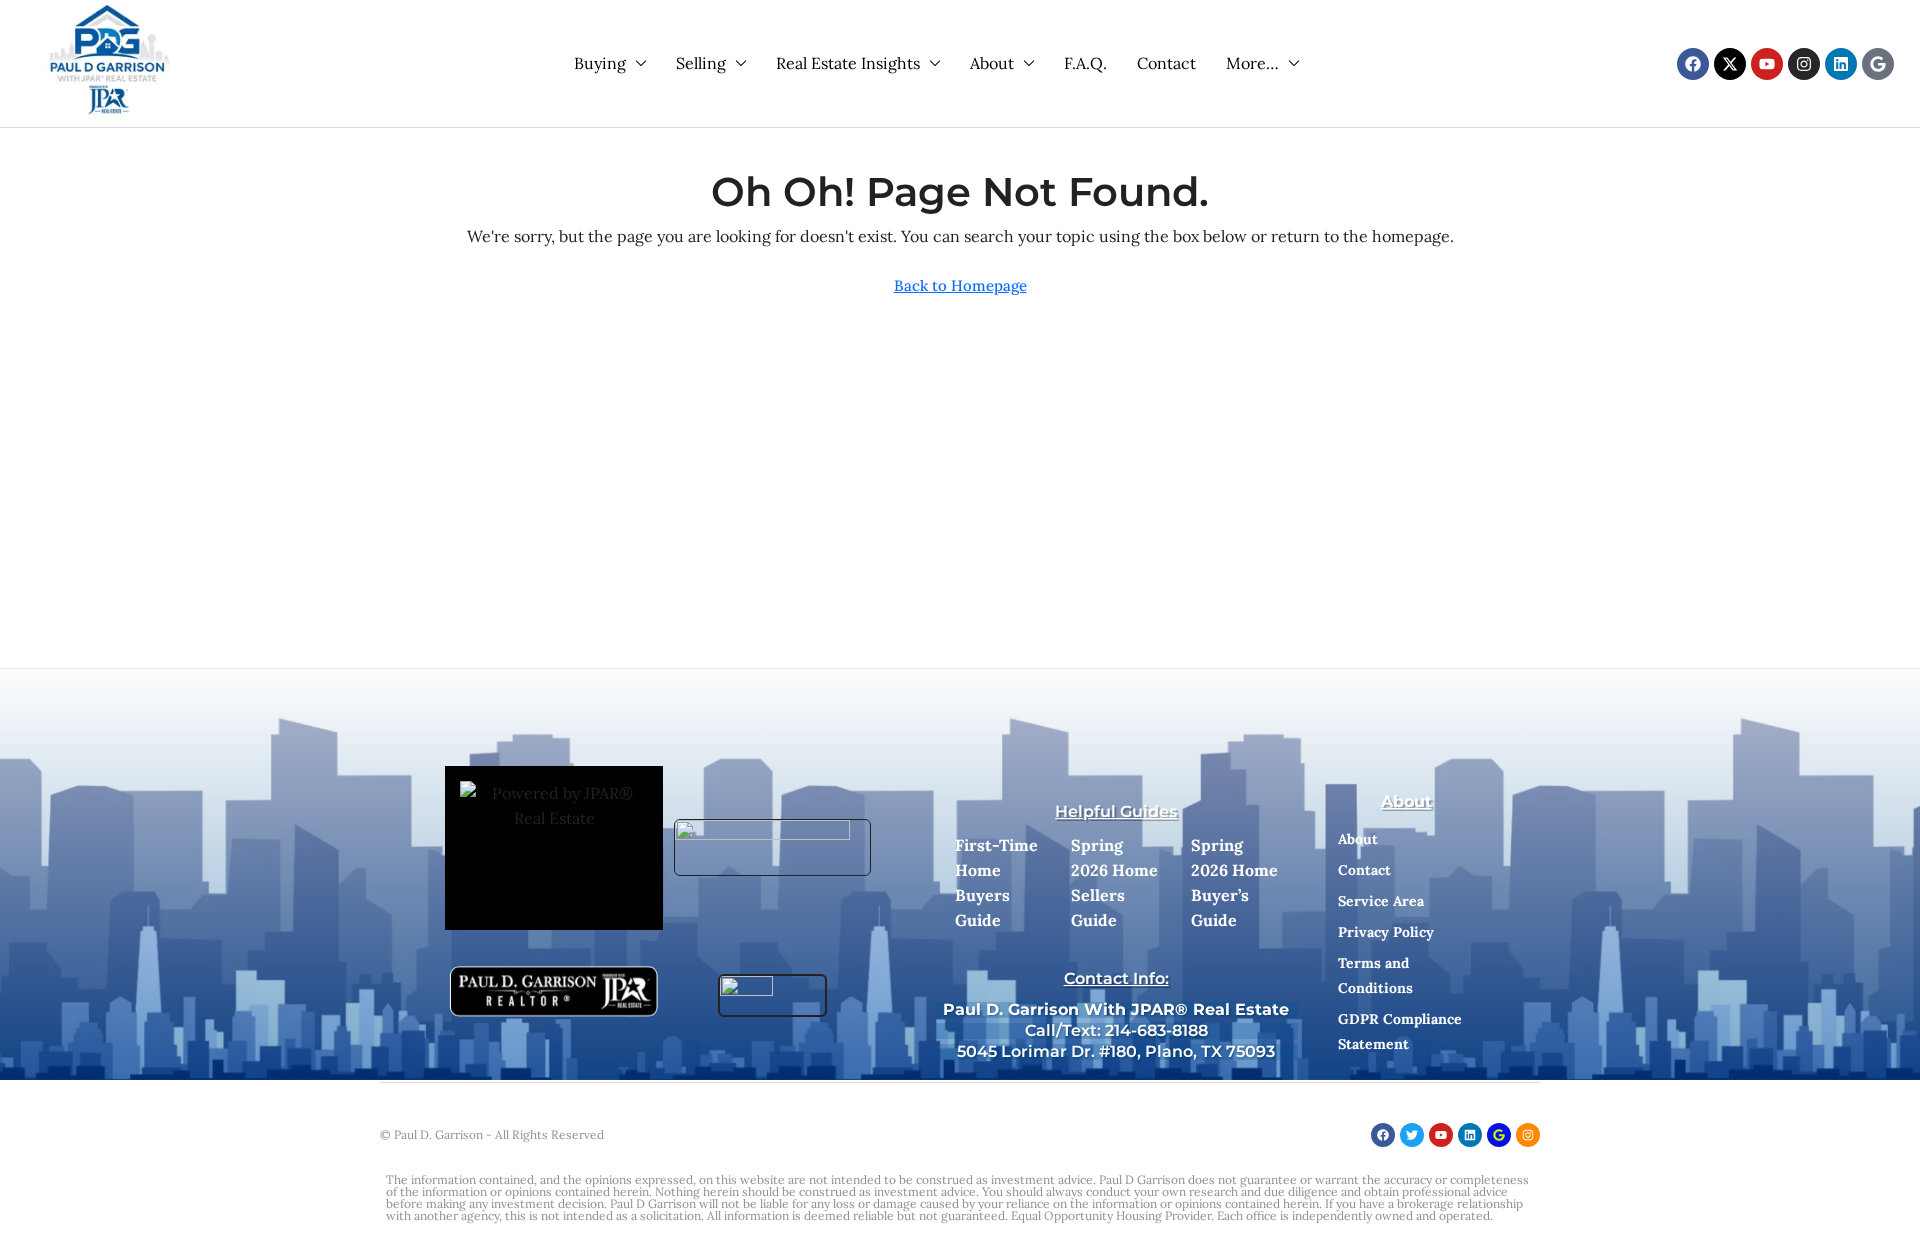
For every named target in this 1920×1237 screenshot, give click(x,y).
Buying (600, 63)
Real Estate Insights (848, 63)
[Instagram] (1804, 64)
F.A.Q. (1085, 63)
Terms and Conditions (1375, 975)
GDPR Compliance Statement (1400, 1031)
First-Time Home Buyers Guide (996, 882)
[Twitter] (1412, 1135)
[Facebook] (1693, 64)
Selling (701, 63)
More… (1252, 63)
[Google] (1878, 64)
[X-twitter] (1730, 64)
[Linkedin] (1841, 64)
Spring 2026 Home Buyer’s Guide (1234, 882)
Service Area (1381, 901)
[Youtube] (1767, 64)
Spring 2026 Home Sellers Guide (1114, 882)
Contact (1166, 63)
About (992, 63)
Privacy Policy (1386, 932)
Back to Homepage (960, 285)
